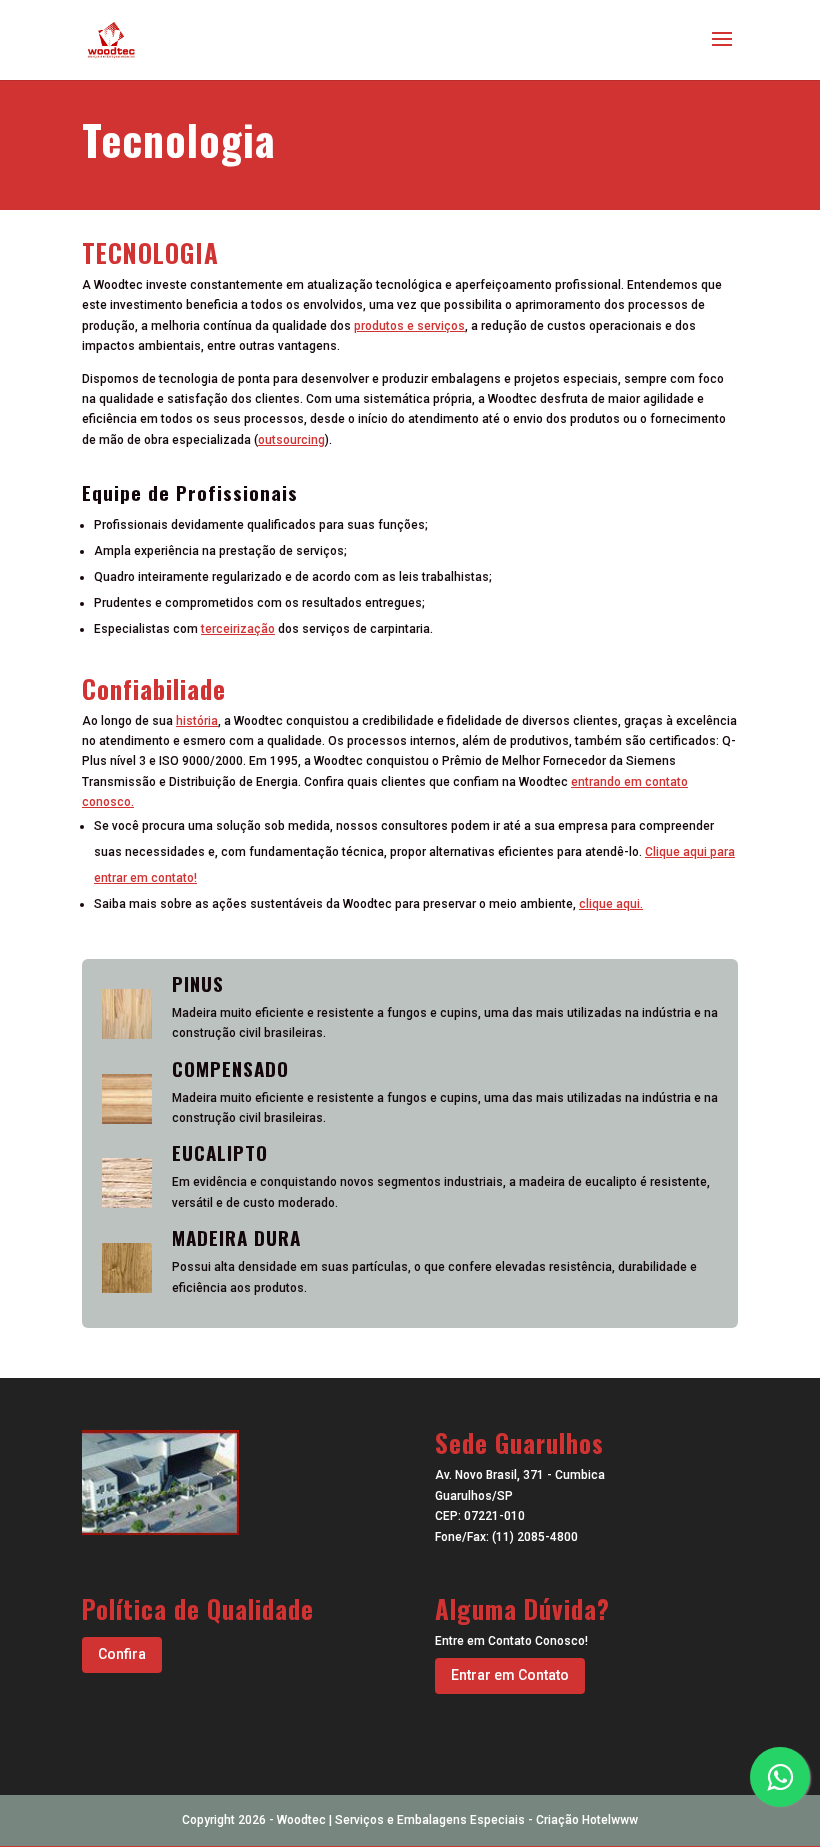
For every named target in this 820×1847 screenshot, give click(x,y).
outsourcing (291, 440)
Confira (122, 1654)
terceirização (238, 629)
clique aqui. (611, 904)
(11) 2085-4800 (535, 1537)
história (197, 721)
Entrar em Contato (510, 1675)
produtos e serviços (409, 326)
